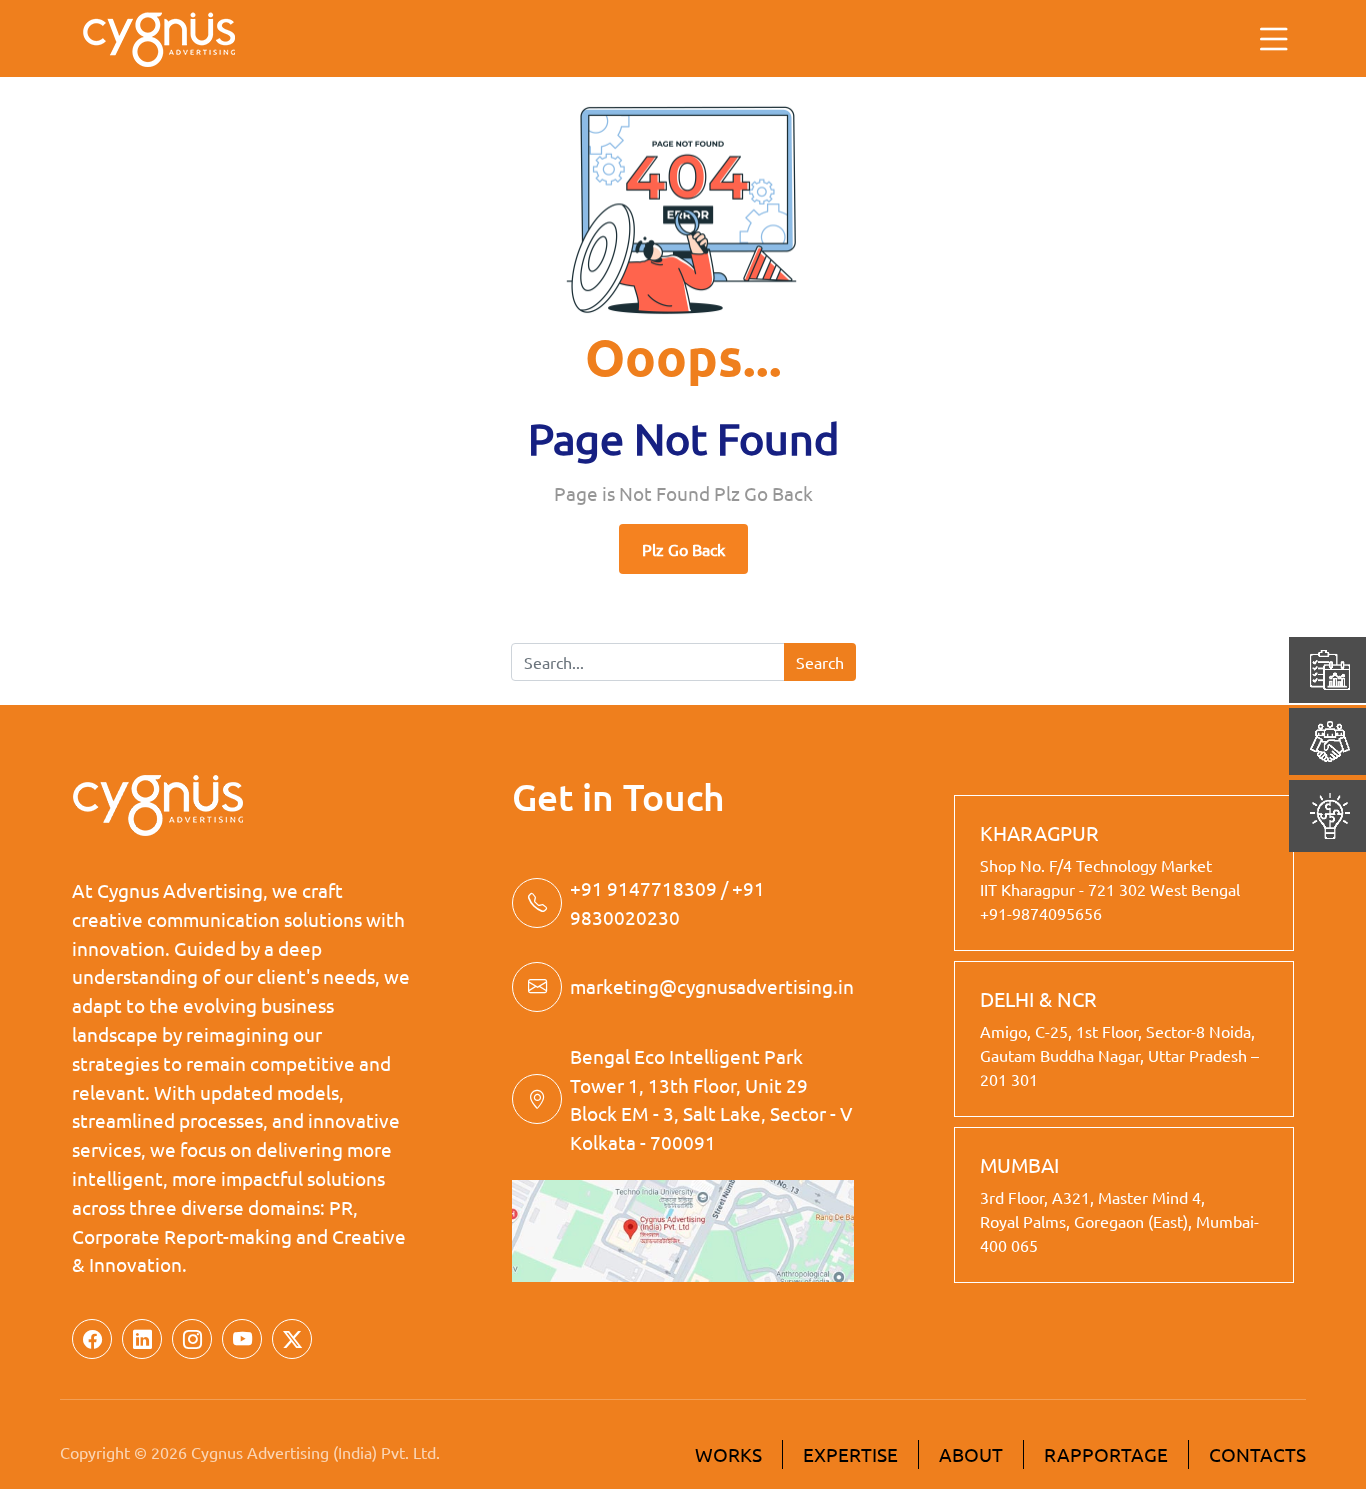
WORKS (728, 1454)
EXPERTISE (850, 1454)
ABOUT (971, 1454)
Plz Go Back (683, 549)
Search (820, 662)
